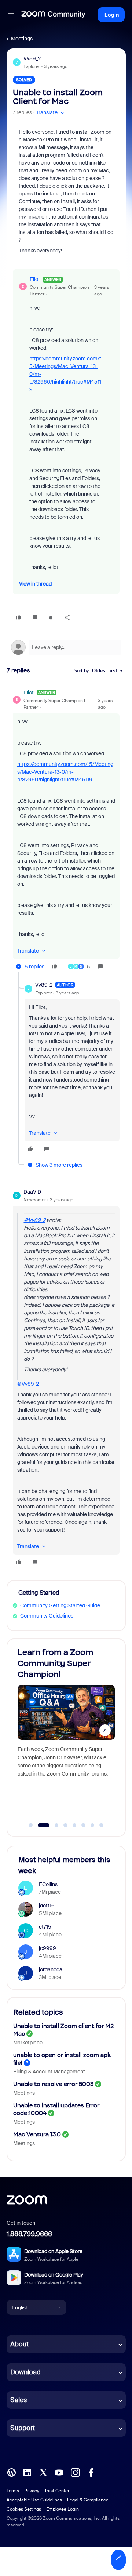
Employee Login (63, 2509)
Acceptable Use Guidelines (34, 2500)
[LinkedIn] (27, 2472)
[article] (66, 831)
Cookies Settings (24, 2509)
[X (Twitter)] (43, 2472)
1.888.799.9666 (29, 2234)
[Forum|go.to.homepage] (54, 15)
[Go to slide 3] (53, 1825)
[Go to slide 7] (92, 1825)
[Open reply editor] (66, 647)
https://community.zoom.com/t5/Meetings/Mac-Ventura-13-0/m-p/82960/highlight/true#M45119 (65, 772)
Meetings (22, 39)
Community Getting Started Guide (60, 1605)
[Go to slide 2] (40, 1825)
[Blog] (11, 2472)
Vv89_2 (32, 58)
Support (23, 2428)
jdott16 (47, 1906)
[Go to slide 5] (74, 1825)
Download (25, 2372)
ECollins (48, 1884)
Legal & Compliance (88, 2500)
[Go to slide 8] (102, 1825)
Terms (13, 2491)
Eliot (35, 279)
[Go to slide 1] (31, 1825)
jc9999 (47, 1948)
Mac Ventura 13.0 (37, 2134)
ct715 (45, 1927)
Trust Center (57, 2491)
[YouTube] (59, 2472)
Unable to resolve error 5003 (53, 2084)
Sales (19, 2400)
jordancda (51, 1969)
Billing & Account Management (49, 2072)
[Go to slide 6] (84, 1825)
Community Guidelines (47, 1616)
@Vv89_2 (35, 1220)
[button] (11, 15)
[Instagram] (75, 2472)
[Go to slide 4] (66, 1825)
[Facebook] (91, 2472)
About (19, 2344)
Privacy (32, 2491)
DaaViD (32, 1192)
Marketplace (28, 2043)
